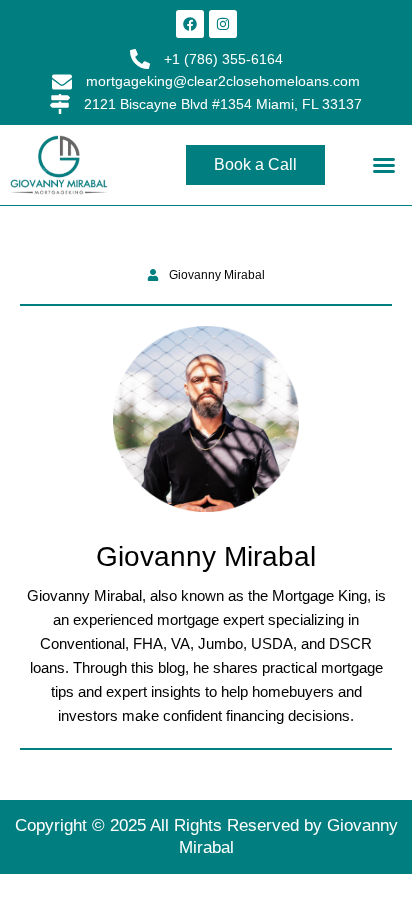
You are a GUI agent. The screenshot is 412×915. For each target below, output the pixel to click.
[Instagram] (223, 24)
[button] (384, 165)
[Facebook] (190, 24)
